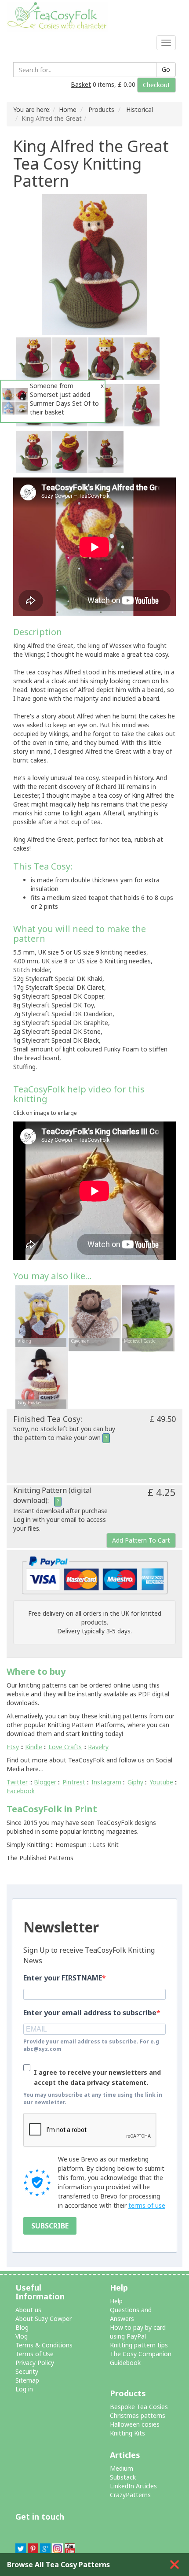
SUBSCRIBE (50, 2226)
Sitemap (27, 2380)
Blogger (45, 1782)
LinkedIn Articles (133, 2486)
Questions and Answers (131, 2314)
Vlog (22, 2336)
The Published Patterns (40, 1858)
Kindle (34, 1747)
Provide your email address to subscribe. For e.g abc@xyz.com (91, 2045)
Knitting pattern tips (139, 2345)
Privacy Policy (35, 2363)
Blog (22, 2327)
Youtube (161, 1782)
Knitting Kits (127, 2433)
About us (28, 2310)
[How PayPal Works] (95, 1575)
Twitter (17, 1782)
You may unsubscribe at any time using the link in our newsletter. (93, 2099)
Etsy (13, 1747)
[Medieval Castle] (148, 1317)
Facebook (21, 1791)
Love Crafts (65, 1747)
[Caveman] (95, 1317)
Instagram (106, 1782)
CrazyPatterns (130, 2495)
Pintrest (74, 1782)
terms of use (147, 2205)
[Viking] (42, 1317)
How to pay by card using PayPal (138, 2332)
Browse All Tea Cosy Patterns (58, 2565)
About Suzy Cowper (44, 2319)
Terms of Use (35, 2354)
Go (166, 69)
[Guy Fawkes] (42, 1379)
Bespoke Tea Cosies (139, 2407)
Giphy (135, 1782)
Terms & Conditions (44, 2345)
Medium (122, 2468)
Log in (24, 2389)
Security (27, 2371)
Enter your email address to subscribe (90, 2013)
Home (68, 109)
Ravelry (98, 1747)
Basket (81, 84)
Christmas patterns (138, 2415)
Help (116, 2301)
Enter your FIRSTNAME (63, 1978)
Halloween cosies (135, 2424)
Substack (123, 2477)
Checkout (156, 85)
